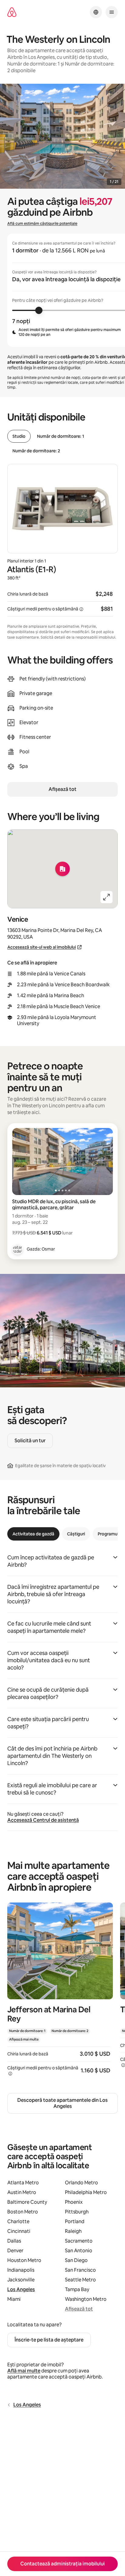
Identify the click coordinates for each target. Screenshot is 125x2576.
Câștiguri (76, 1534)
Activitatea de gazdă (33, 1534)
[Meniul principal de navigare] (112, 12)
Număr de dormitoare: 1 (61, 436)
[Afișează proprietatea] (60, 1993)
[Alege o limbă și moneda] (96, 12)
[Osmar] (18, 1249)
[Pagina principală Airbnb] (12, 12)
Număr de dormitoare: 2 (36, 451)
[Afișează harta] (62, 869)
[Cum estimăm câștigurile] (81, 609)
